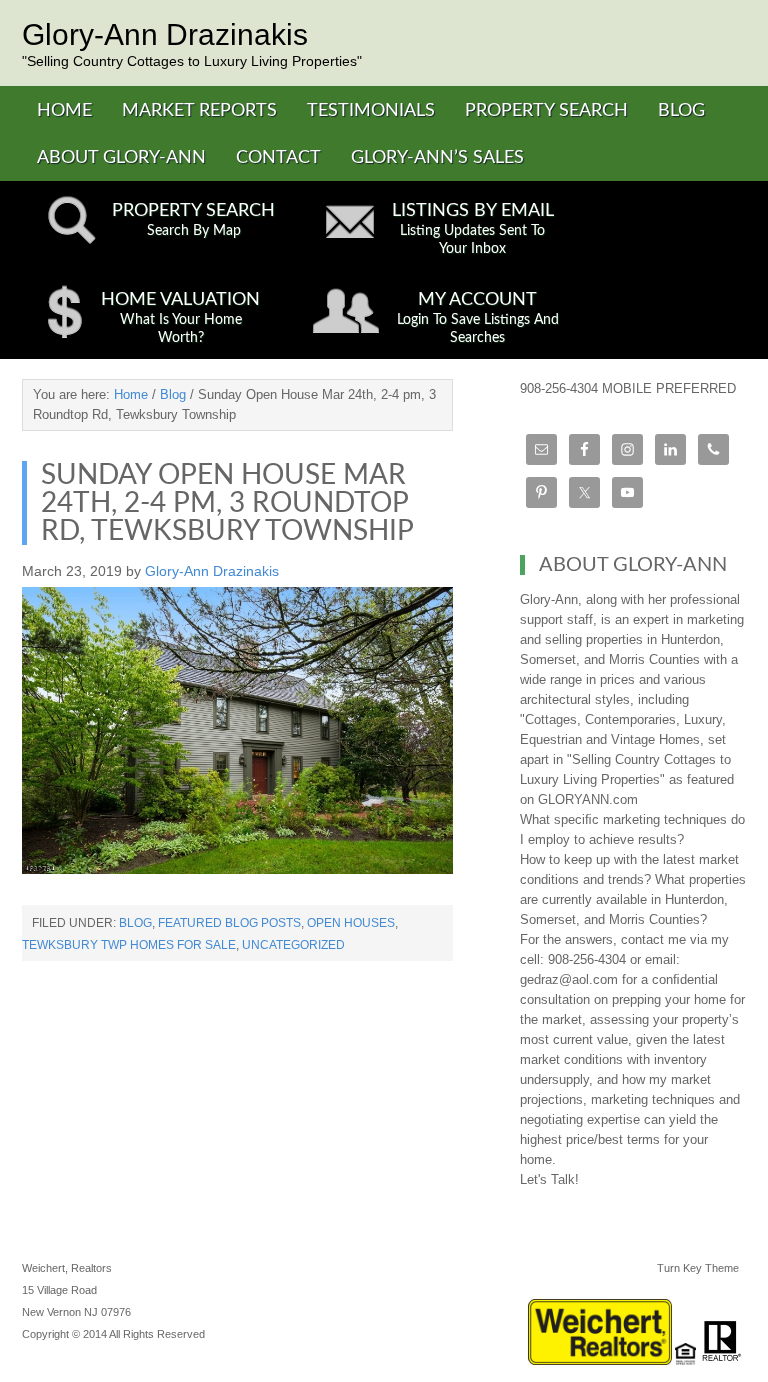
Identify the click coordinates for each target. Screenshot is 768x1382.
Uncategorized (293, 945)
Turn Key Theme (698, 1268)
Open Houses (351, 923)
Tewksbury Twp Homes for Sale (129, 945)
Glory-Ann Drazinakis (165, 34)
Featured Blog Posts (229, 923)
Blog (135, 923)
